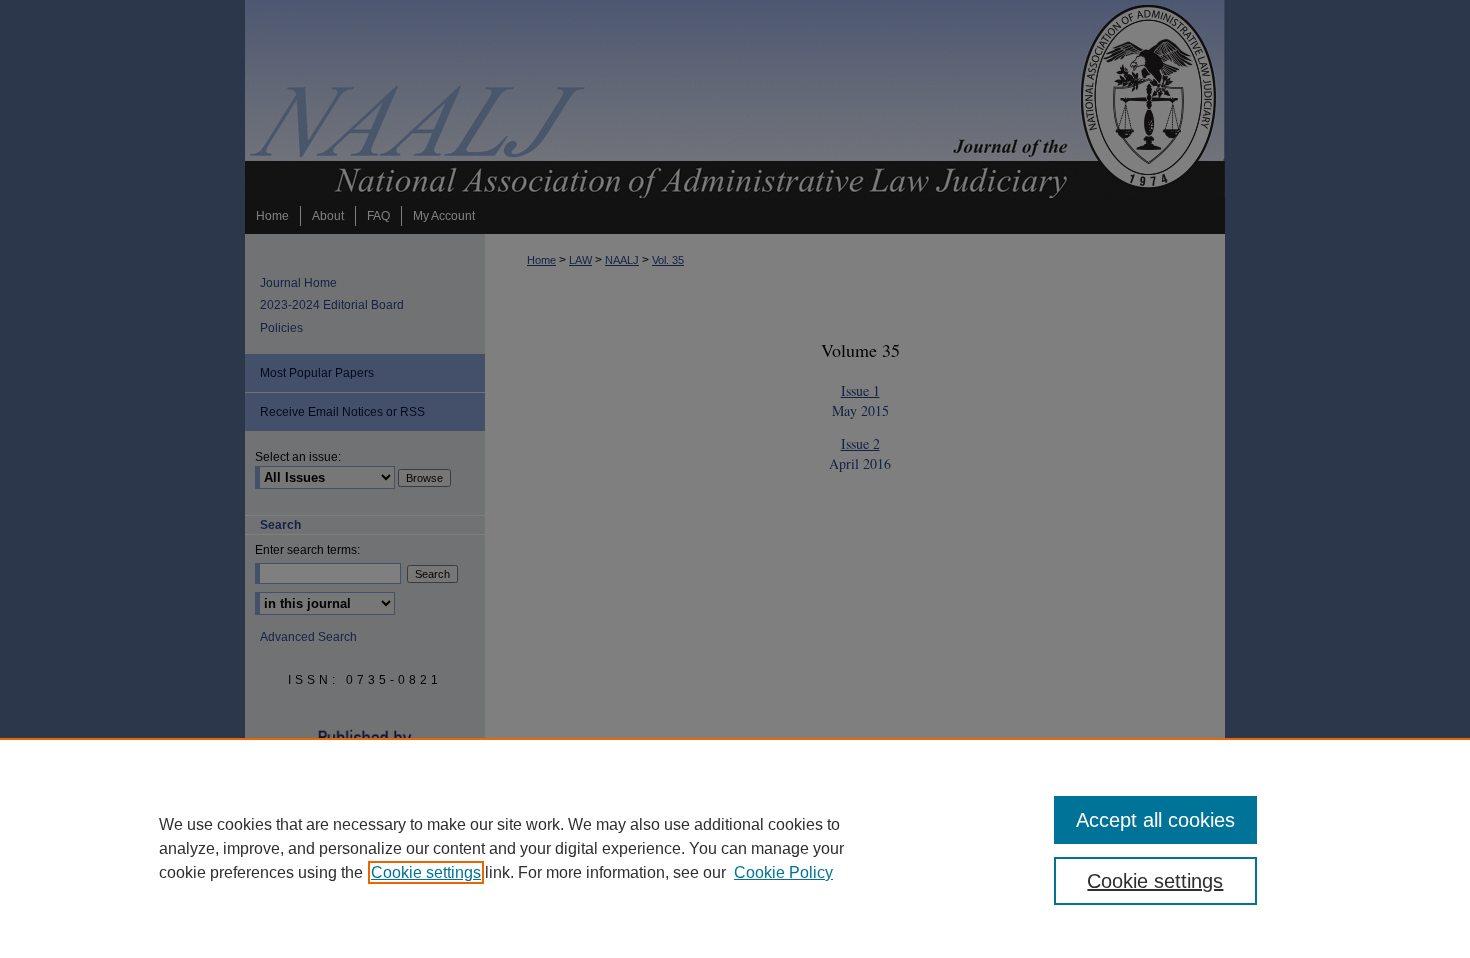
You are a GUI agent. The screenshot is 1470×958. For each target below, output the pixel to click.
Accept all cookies (1155, 820)
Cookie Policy (783, 872)
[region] (735, 848)
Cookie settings (426, 872)
